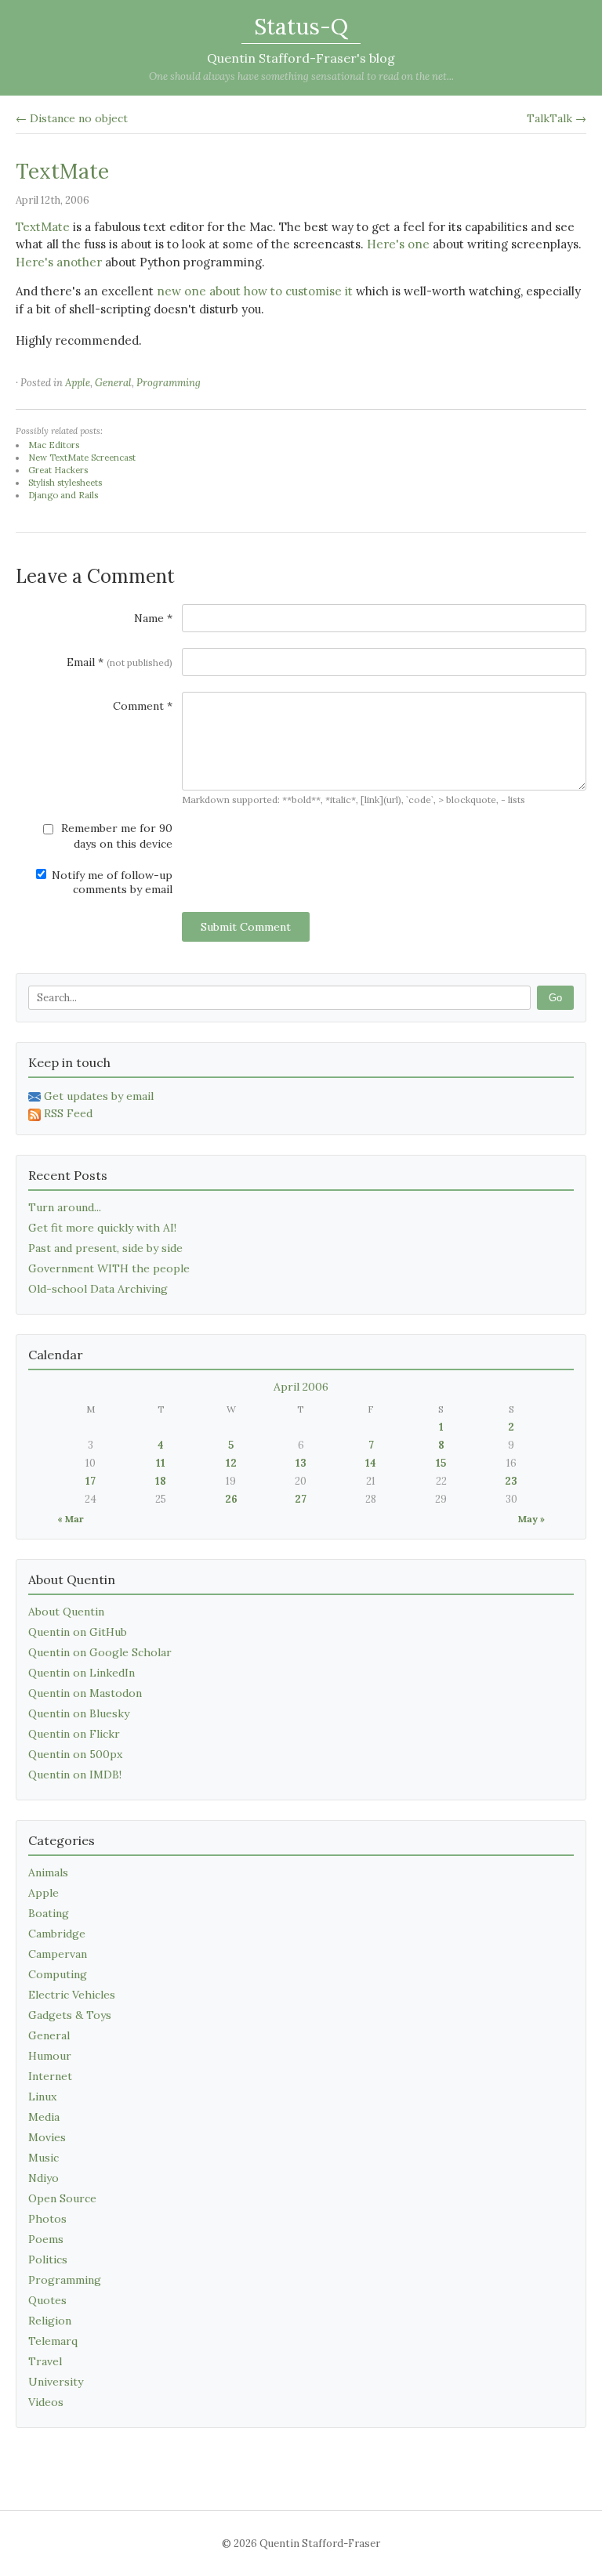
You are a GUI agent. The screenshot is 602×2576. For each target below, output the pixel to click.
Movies (47, 2137)
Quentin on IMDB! (75, 1775)
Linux (42, 2097)
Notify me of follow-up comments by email (111, 882)
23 (511, 1481)
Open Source (62, 2198)
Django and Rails (63, 495)
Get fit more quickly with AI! (102, 1228)
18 (161, 1481)
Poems (46, 2239)
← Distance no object (72, 118)
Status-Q (301, 27)
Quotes (47, 2300)
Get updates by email (99, 1096)
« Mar (71, 1519)
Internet (50, 2076)
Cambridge (57, 1934)
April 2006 (301, 1387)
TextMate (62, 171)
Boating (49, 1913)
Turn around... (65, 1207)
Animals (48, 1872)
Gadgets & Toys (70, 2015)
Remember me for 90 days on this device (115, 836)
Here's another (59, 262)
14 (371, 1463)
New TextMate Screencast (82, 458)
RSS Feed (68, 1113)
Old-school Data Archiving (98, 1289)
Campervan (58, 1954)
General (113, 383)
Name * (153, 618)
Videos (46, 2402)
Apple (78, 383)
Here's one (398, 244)
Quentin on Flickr (74, 1734)
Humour (50, 2056)
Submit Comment (246, 927)
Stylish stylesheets (65, 483)
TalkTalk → (557, 118)
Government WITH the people (109, 1268)
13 (301, 1463)
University (56, 2382)
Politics (48, 2259)
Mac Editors (54, 445)
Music (44, 2158)
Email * (120, 662)
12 (231, 1463)
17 (91, 1481)
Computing (58, 1974)
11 (161, 1463)
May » (531, 1519)
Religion (50, 2321)
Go (555, 998)
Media (44, 2117)
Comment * (143, 706)
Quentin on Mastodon (85, 1693)
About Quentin (66, 1612)
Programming (169, 383)
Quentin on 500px (75, 1754)
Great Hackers (58, 470)
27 (301, 1499)
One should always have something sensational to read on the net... (301, 76)
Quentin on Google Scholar (100, 1652)
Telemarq (53, 2341)
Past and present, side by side (105, 1248)
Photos (47, 2219)
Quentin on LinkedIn (82, 1673)
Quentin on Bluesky (79, 1713)
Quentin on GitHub (78, 1632)
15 (441, 1463)
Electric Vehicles (72, 1995)
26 (231, 1499)
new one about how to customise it (255, 291)
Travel (45, 2361)
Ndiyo (44, 2178)
